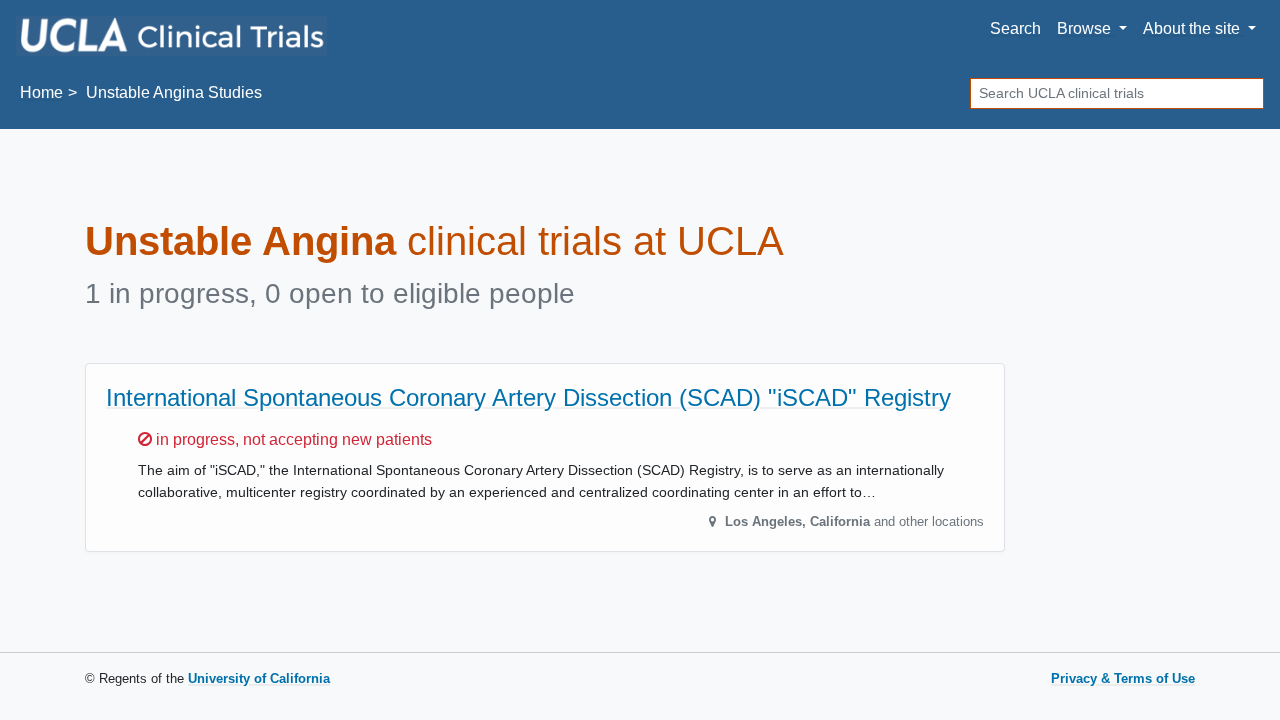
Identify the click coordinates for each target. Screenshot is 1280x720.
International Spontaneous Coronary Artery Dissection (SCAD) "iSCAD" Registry (528, 397)
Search (1015, 28)
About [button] (1191, 28)
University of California (259, 678)
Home (41, 92)
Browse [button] (1086, 28)
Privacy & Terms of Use (1123, 678)
